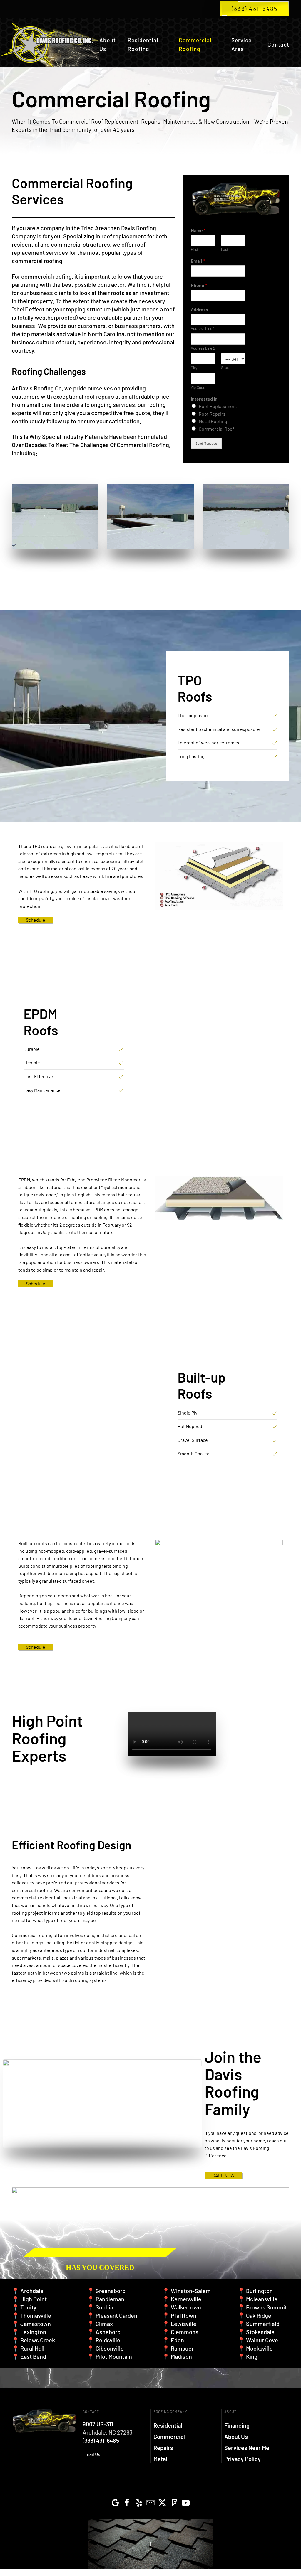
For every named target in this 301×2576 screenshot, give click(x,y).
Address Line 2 (203, 348)
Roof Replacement (218, 406)
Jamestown (36, 2324)
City (194, 368)
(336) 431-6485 (255, 9)
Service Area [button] (241, 44)
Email (198, 261)
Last (225, 249)
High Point (34, 2299)
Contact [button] (278, 44)
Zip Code (198, 387)
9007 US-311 (98, 2424)
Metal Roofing (213, 421)
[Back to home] (50, 45)
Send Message (206, 443)
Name (198, 230)
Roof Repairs (212, 414)
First (195, 249)
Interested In (204, 399)
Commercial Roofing (195, 44)
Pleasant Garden (116, 2315)
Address (199, 310)
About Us (108, 44)
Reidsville (108, 2340)
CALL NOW (223, 2175)
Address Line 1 (203, 328)
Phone (199, 285)
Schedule (36, 920)
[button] (150, 2544)
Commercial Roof (216, 429)
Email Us (91, 2454)
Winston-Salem (190, 2291)
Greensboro (110, 2291)
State (226, 368)
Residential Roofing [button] (143, 44)
